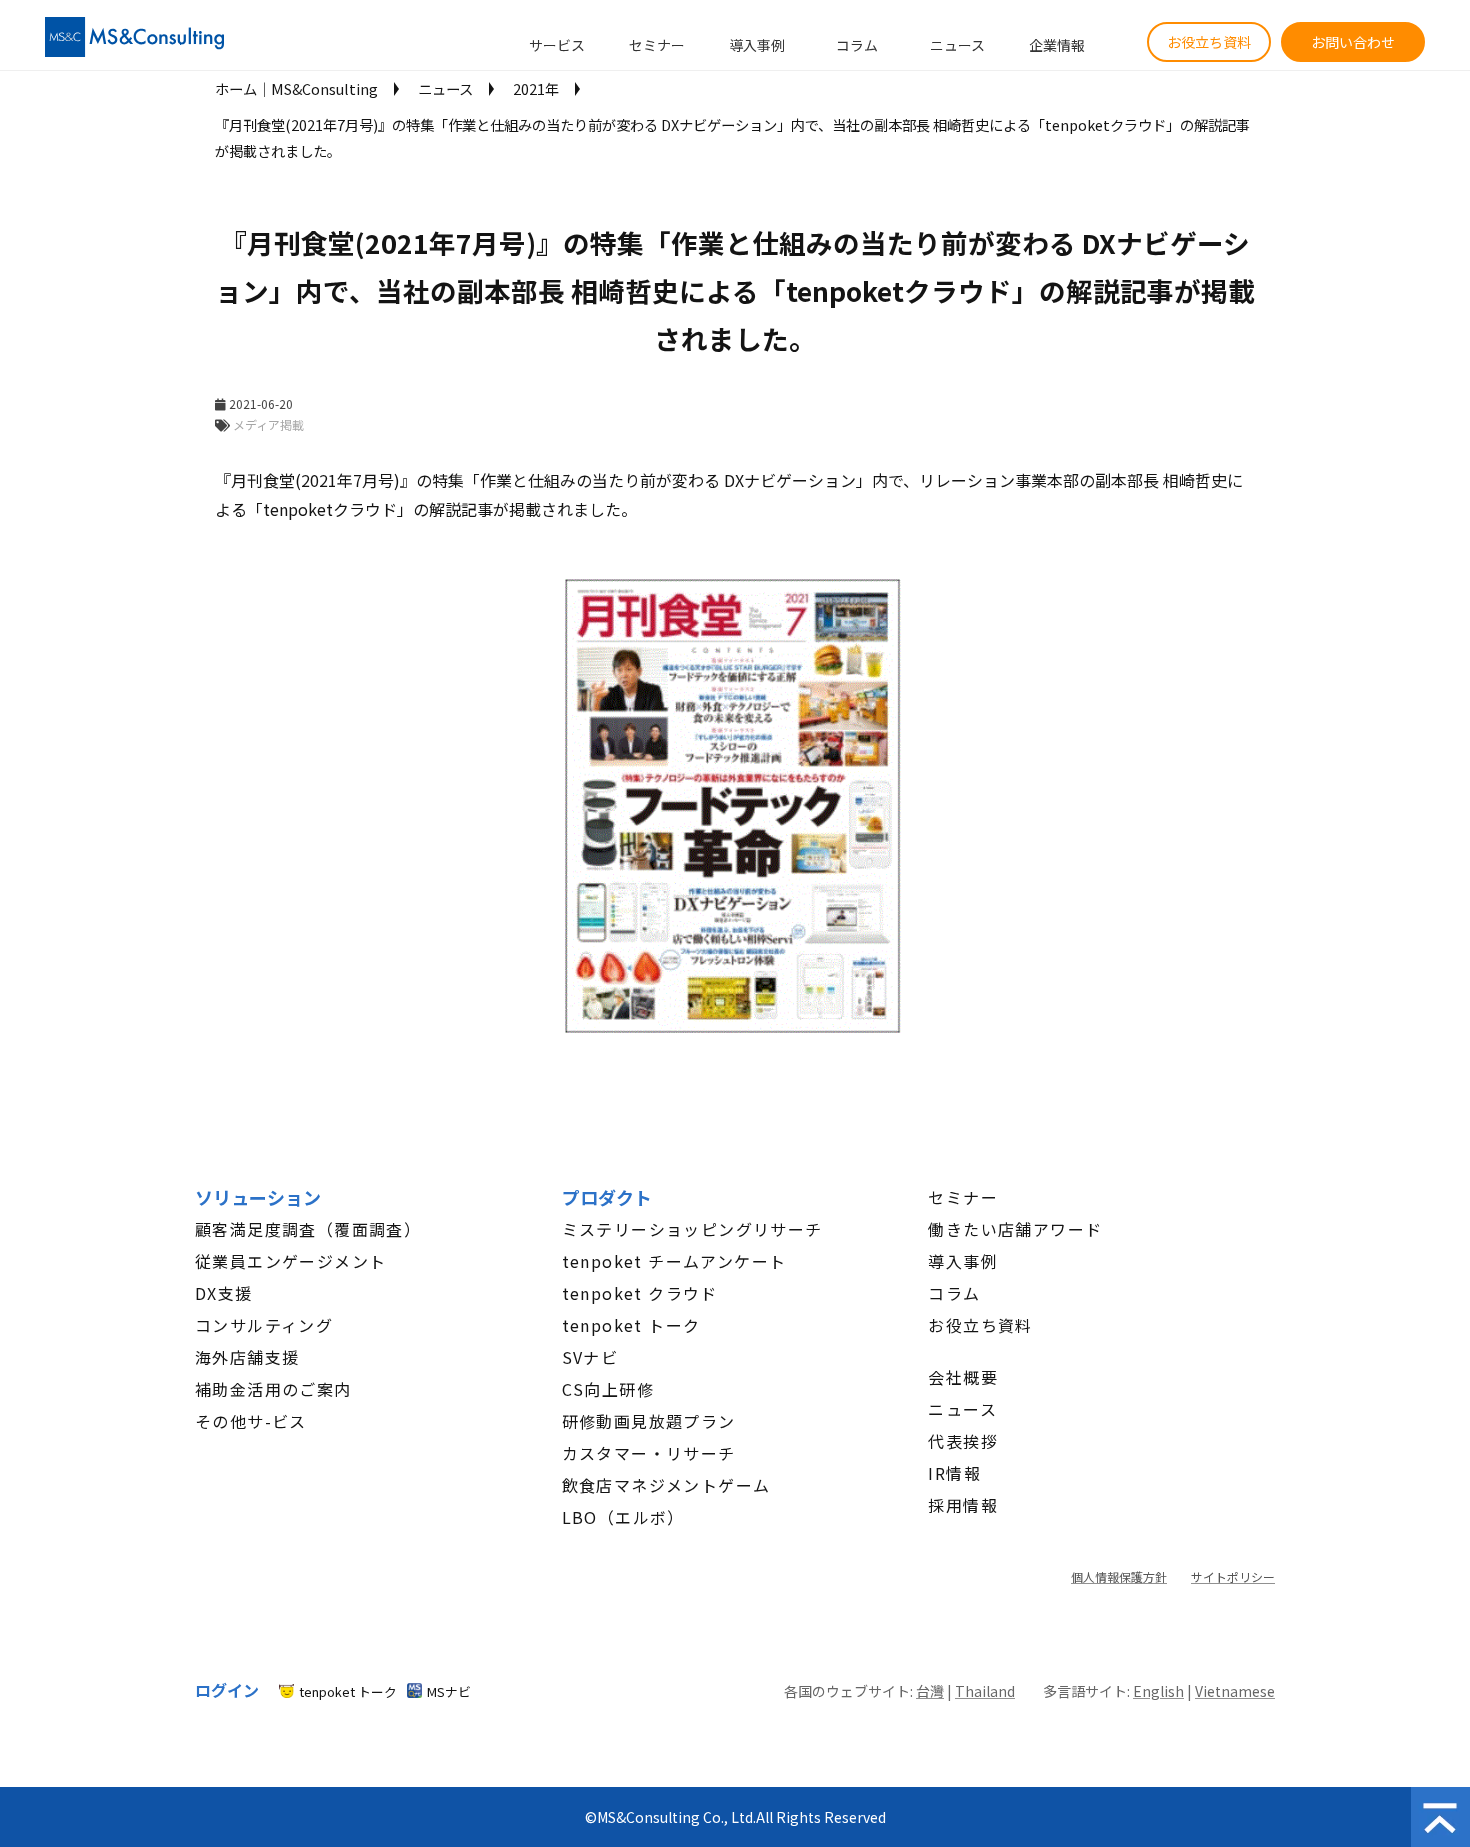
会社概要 (963, 1377)
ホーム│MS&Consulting (296, 88)
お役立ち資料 (1209, 42)
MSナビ (449, 1691)
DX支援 (224, 1293)
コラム (857, 45)
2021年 (536, 88)
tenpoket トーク (631, 1325)
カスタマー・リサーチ (649, 1453)
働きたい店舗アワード (1015, 1229)
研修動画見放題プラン (649, 1421)
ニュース (957, 45)
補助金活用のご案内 (273, 1389)
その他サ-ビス (251, 1421)
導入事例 (757, 45)
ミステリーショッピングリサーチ (692, 1229)
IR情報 (954, 1473)
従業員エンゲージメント (290, 1261)
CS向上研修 (608, 1389)
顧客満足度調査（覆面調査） (308, 1229)
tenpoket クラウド (640, 1293)
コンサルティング (264, 1325)
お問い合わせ (1353, 42)
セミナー (657, 45)
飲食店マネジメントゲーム (666, 1485)
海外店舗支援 (247, 1357)
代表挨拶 (963, 1441)
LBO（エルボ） (623, 1517)
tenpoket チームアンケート (674, 1261)
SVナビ (590, 1357)
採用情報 (963, 1505)
